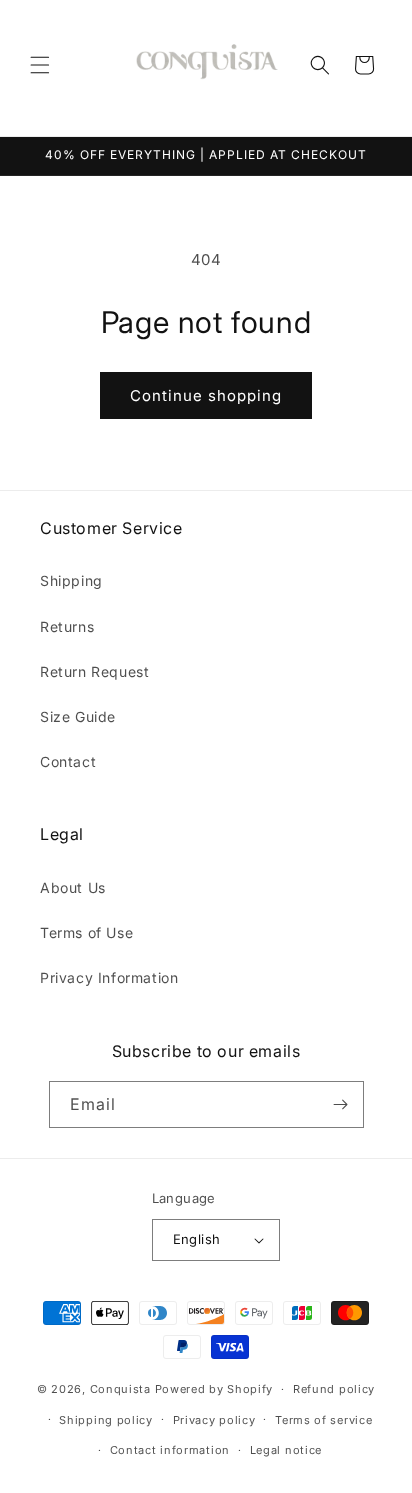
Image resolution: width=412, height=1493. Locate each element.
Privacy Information (109, 977)
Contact (68, 761)
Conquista (120, 1389)
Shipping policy (106, 1420)
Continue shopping (206, 395)
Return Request (94, 671)
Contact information (170, 1450)
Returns (67, 626)
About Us (73, 887)
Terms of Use (86, 932)
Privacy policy (214, 1420)
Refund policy (334, 1389)
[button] (40, 65)
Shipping (71, 580)
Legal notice (286, 1450)
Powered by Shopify (214, 1389)
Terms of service (323, 1420)
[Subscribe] (341, 1104)
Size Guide (78, 716)
